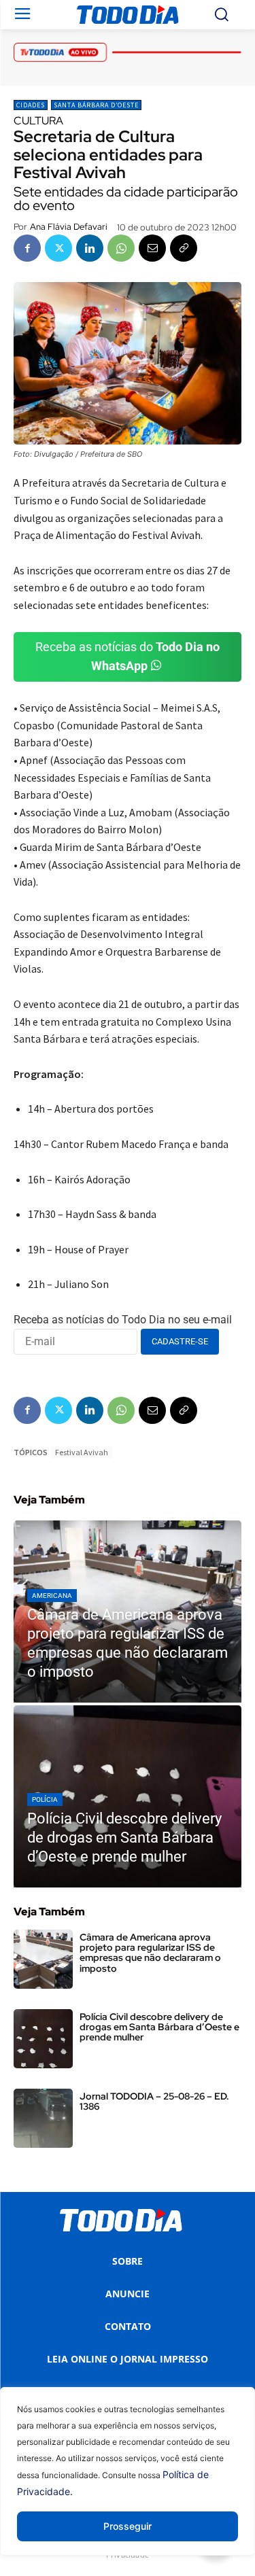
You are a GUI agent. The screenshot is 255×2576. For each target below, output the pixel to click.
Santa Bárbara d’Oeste (96, 105)
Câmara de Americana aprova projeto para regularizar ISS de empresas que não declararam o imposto (150, 1953)
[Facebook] (27, 248)
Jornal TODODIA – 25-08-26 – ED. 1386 (154, 2101)
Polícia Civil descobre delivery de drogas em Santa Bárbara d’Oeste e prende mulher (159, 2027)
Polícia (45, 1799)
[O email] (152, 248)
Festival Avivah (82, 1452)
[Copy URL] (184, 248)
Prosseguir (128, 2526)
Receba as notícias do (128, 657)
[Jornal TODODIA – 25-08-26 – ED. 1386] (43, 2118)
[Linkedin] (90, 248)
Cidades (31, 105)
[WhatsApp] (121, 248)
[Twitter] (58, 248)
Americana (52, 1596)
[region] (128, 2482)
